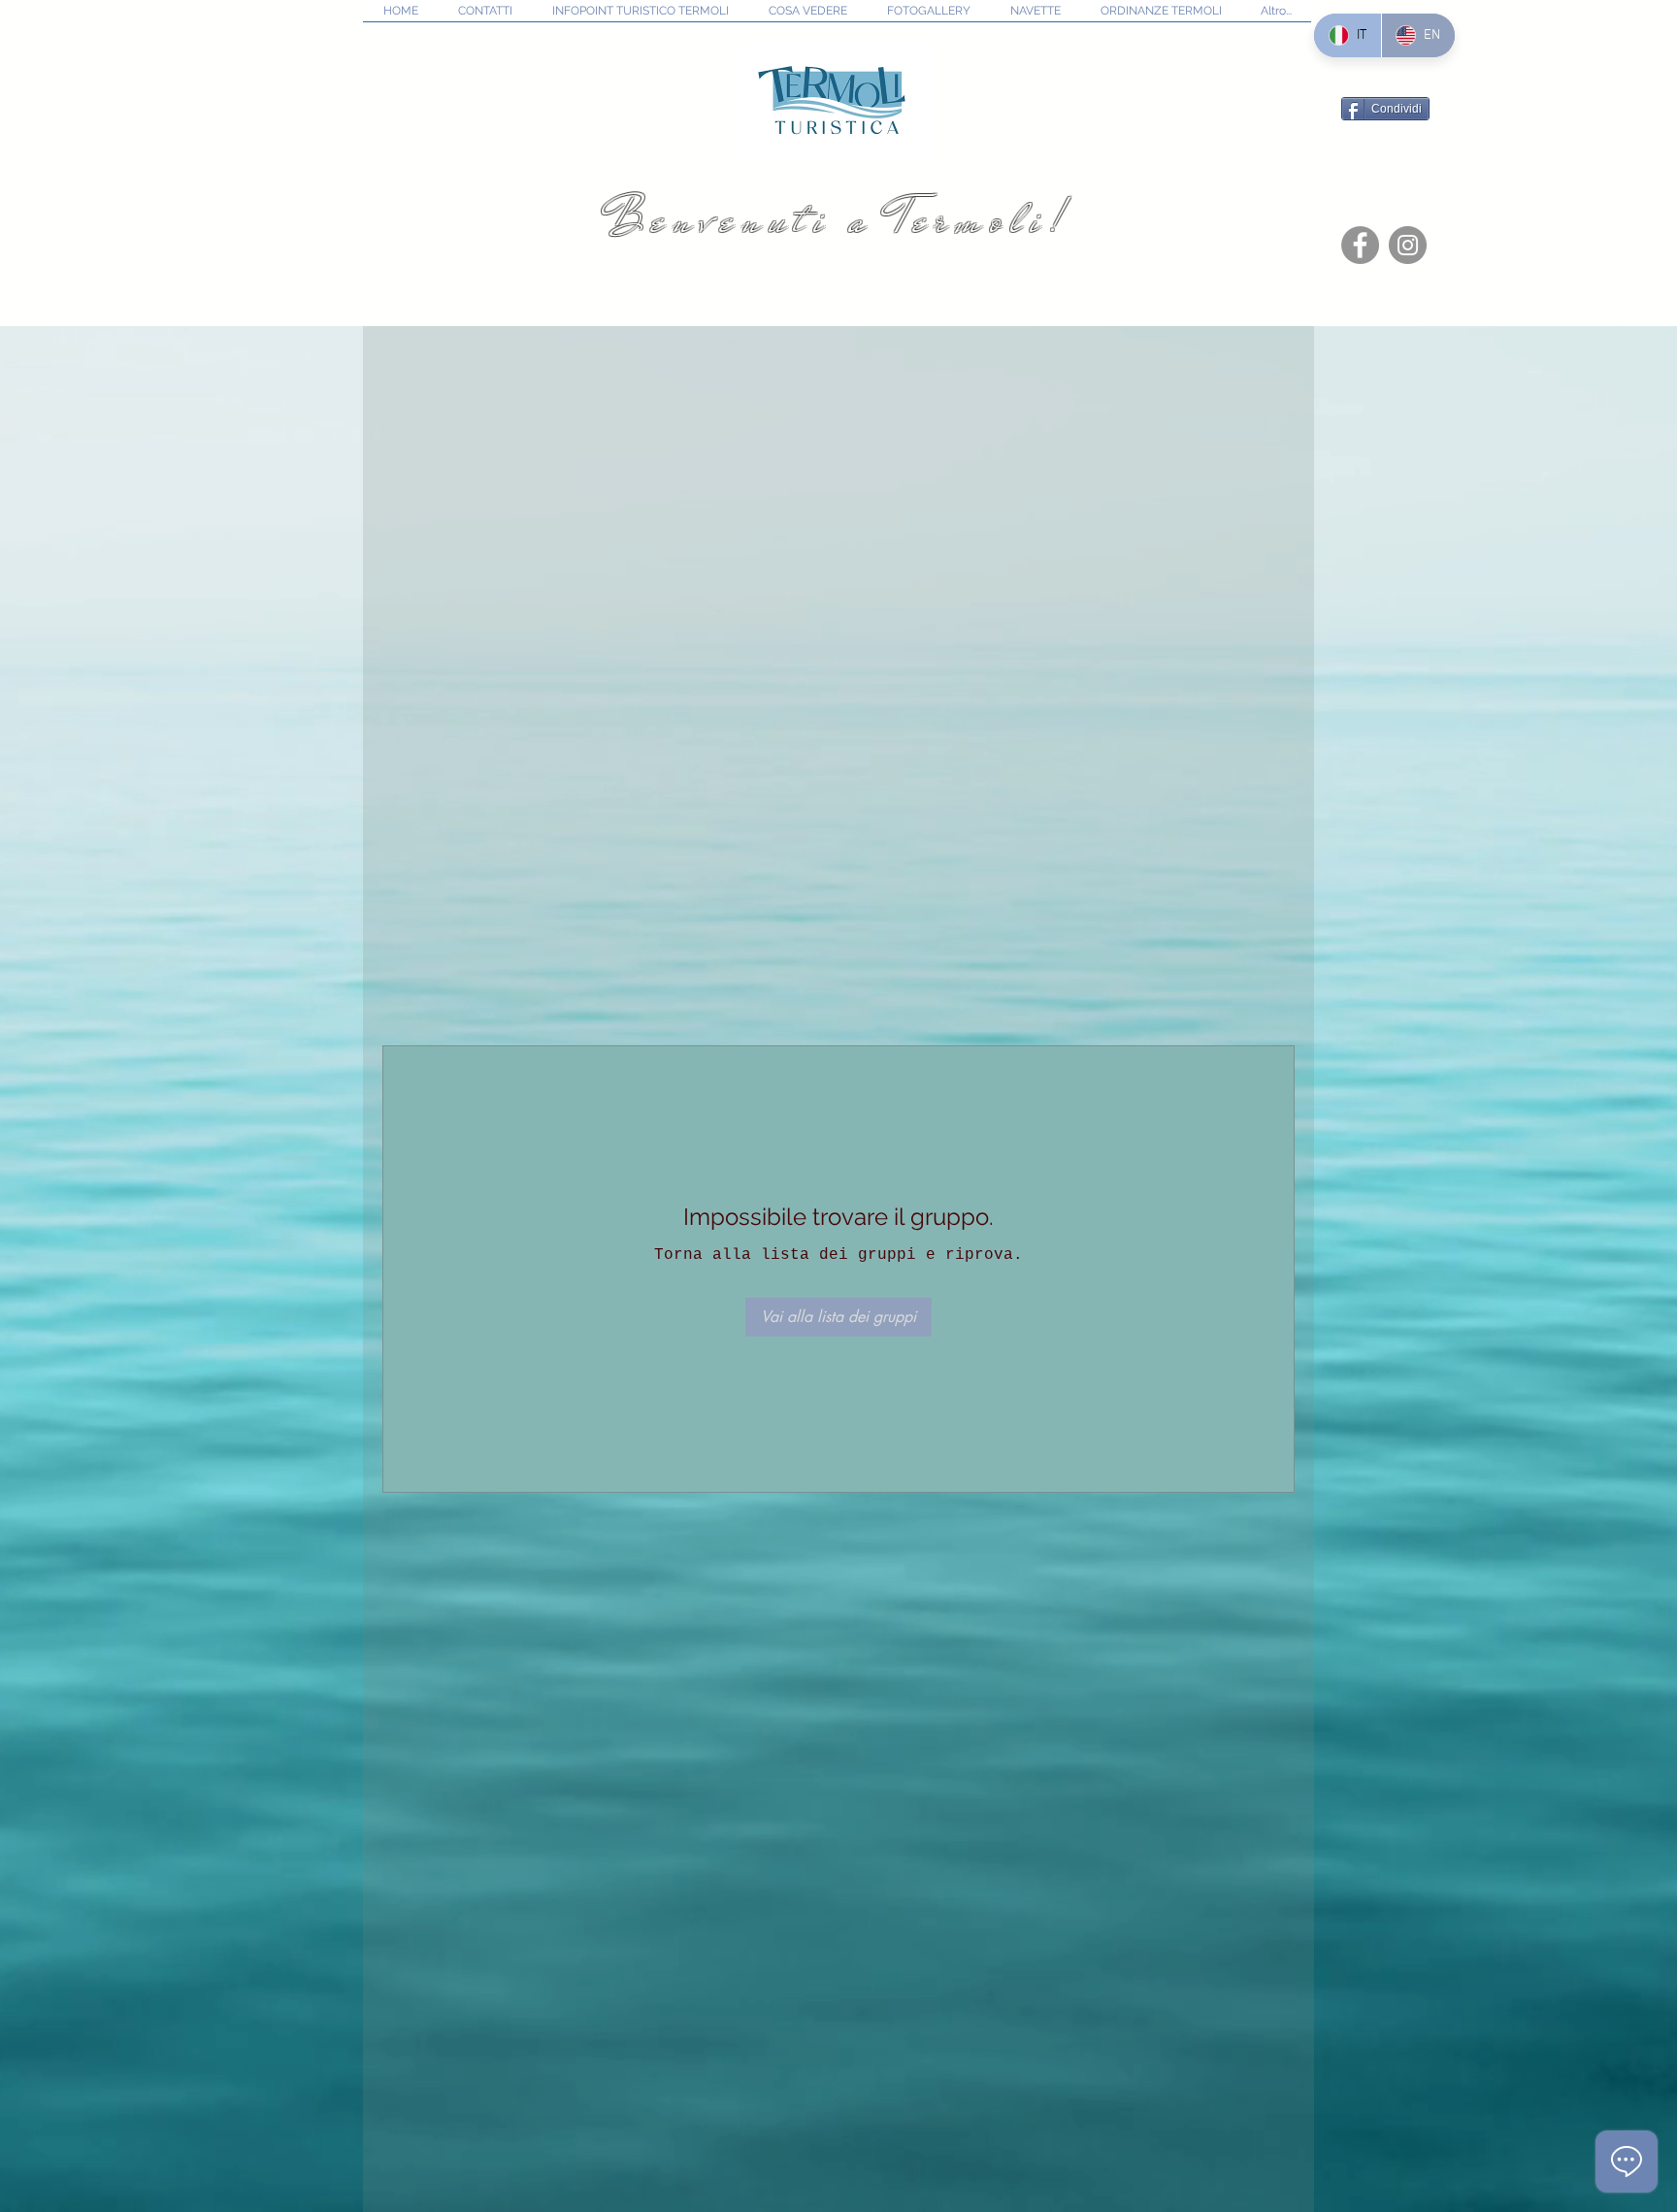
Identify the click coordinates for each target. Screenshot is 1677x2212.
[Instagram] (1408, 245)
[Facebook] (1360, 245)
